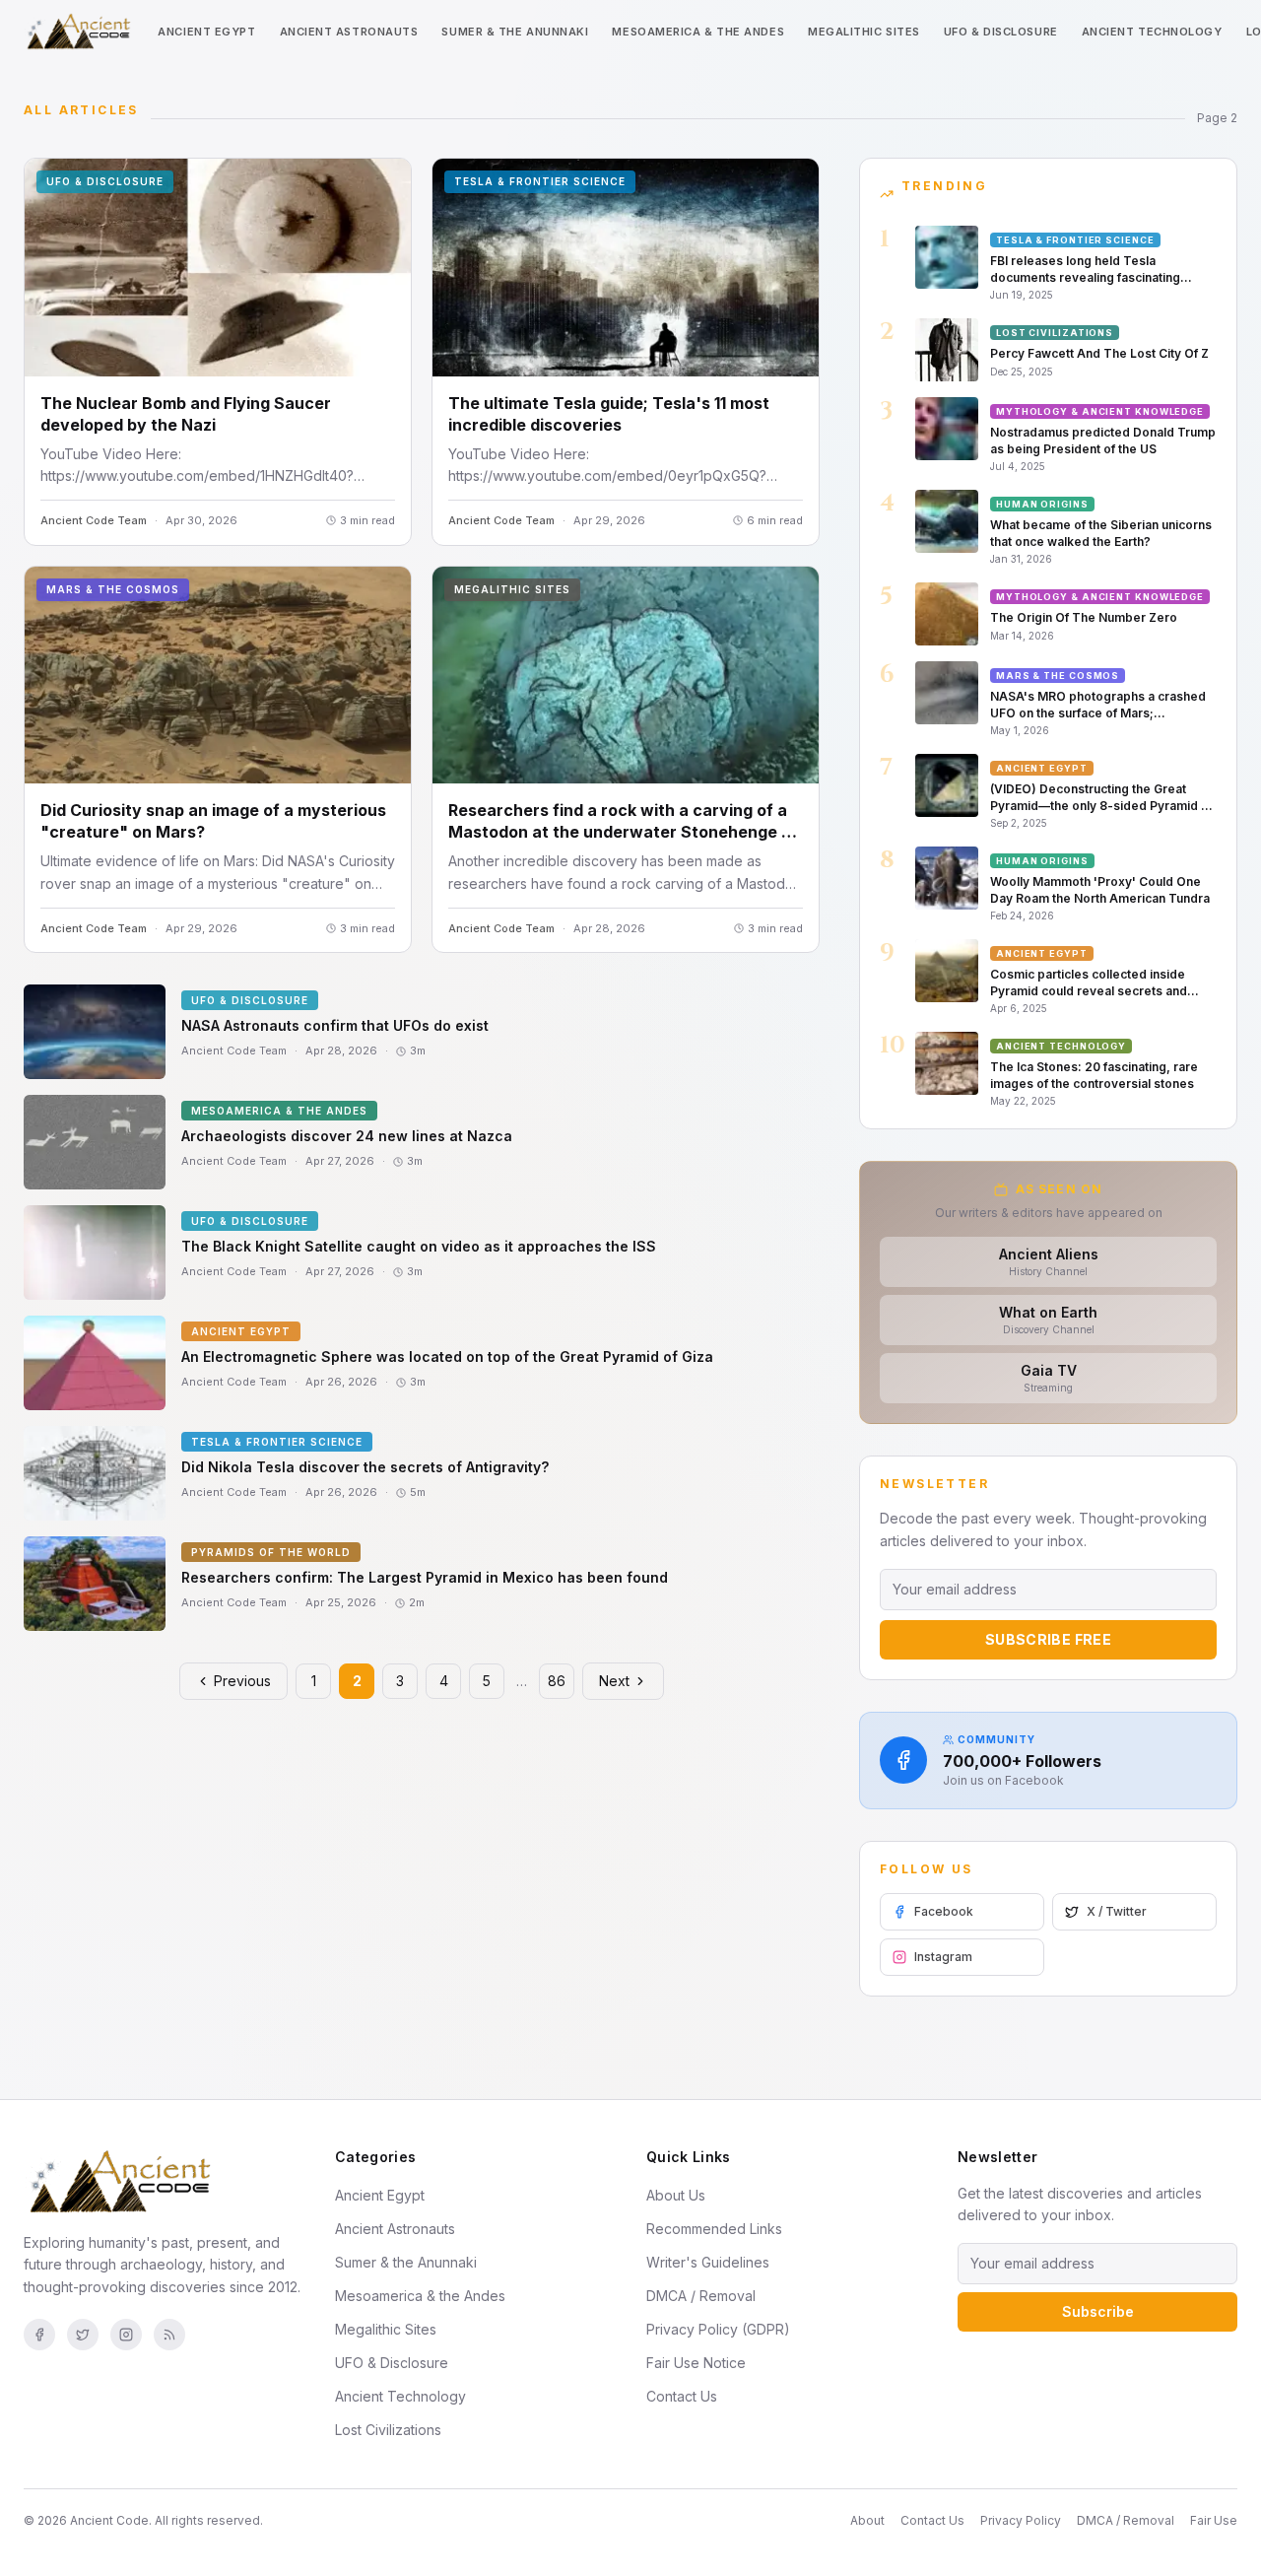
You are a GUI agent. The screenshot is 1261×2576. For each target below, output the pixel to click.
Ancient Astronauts (349, 32)
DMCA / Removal (701, 2296)
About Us (676, 2195)
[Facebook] (39, 2335)
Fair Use (1214, 2520)
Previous (242, 1681)
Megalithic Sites (864, 32)
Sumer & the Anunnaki (515, 32)
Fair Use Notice (696, 2363)
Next (614, 1681)
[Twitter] (83, 2335)
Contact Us (682, 2396)
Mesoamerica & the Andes (698, 32)
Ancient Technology (1152, 32)
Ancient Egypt (206, 32)
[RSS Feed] (169, 2335)
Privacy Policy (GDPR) (718, 2329)
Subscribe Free (1048, 1639)
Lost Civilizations (388, 2430)
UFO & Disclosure (1001, 32)
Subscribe (1098, 2311)
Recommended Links (714, 2229)
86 (557, 1681)
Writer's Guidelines (708, 2262)
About (867, 2520)
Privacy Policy (1021, 2520)
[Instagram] (126, 2335)
